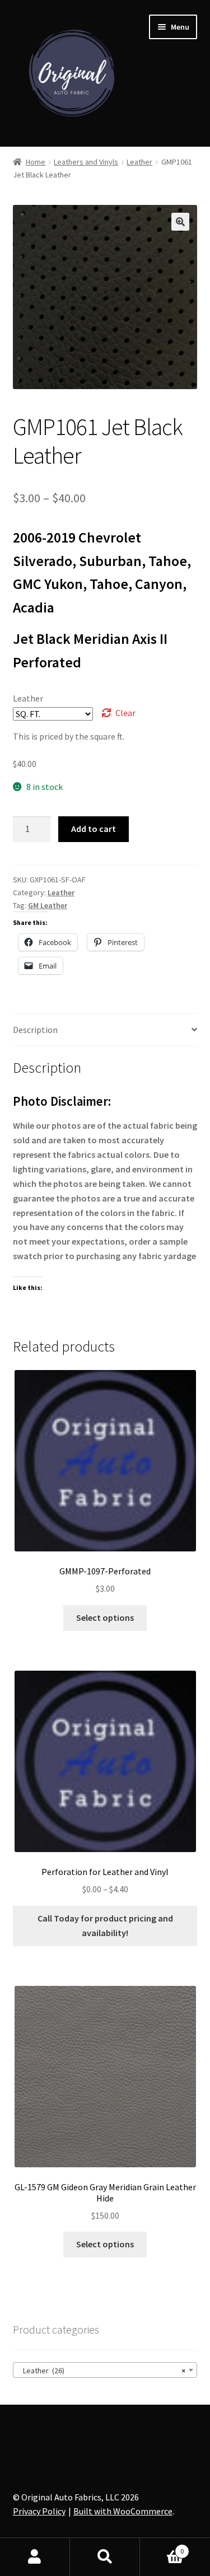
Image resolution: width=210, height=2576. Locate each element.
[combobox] (105, 2370)
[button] (180, 222)
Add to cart (94, 829)
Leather (139, 162)
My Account (35, 2557)
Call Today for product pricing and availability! (105, 1925)
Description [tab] (35, 1030)
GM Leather (48, 905)
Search (105, 2557)
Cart (162, 2547)
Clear (125, 713)
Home (36, 162)
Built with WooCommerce (123, 2511)
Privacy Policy (39, 2511)
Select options (105, 1617)
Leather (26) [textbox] (102, 2371)
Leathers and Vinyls (86, 162)
